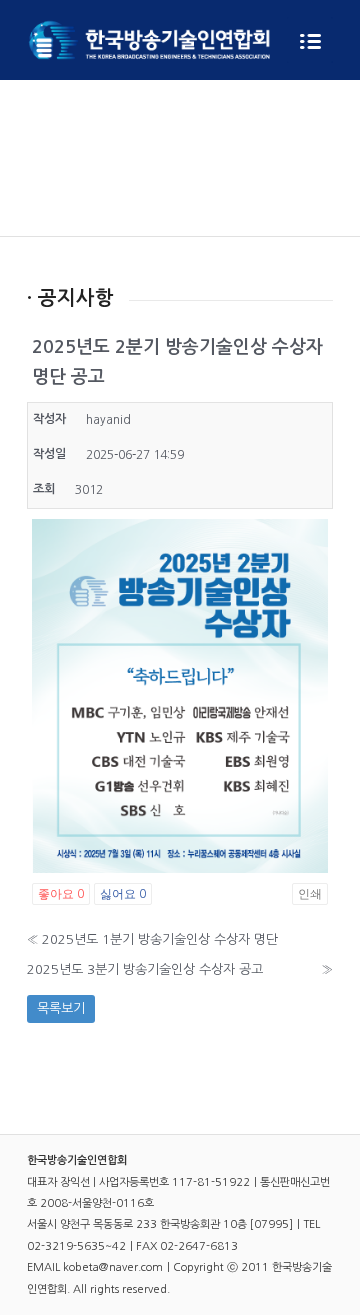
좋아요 (61, 894)
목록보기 (61, 1008)
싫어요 (123, 894)
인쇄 (310, 894)
